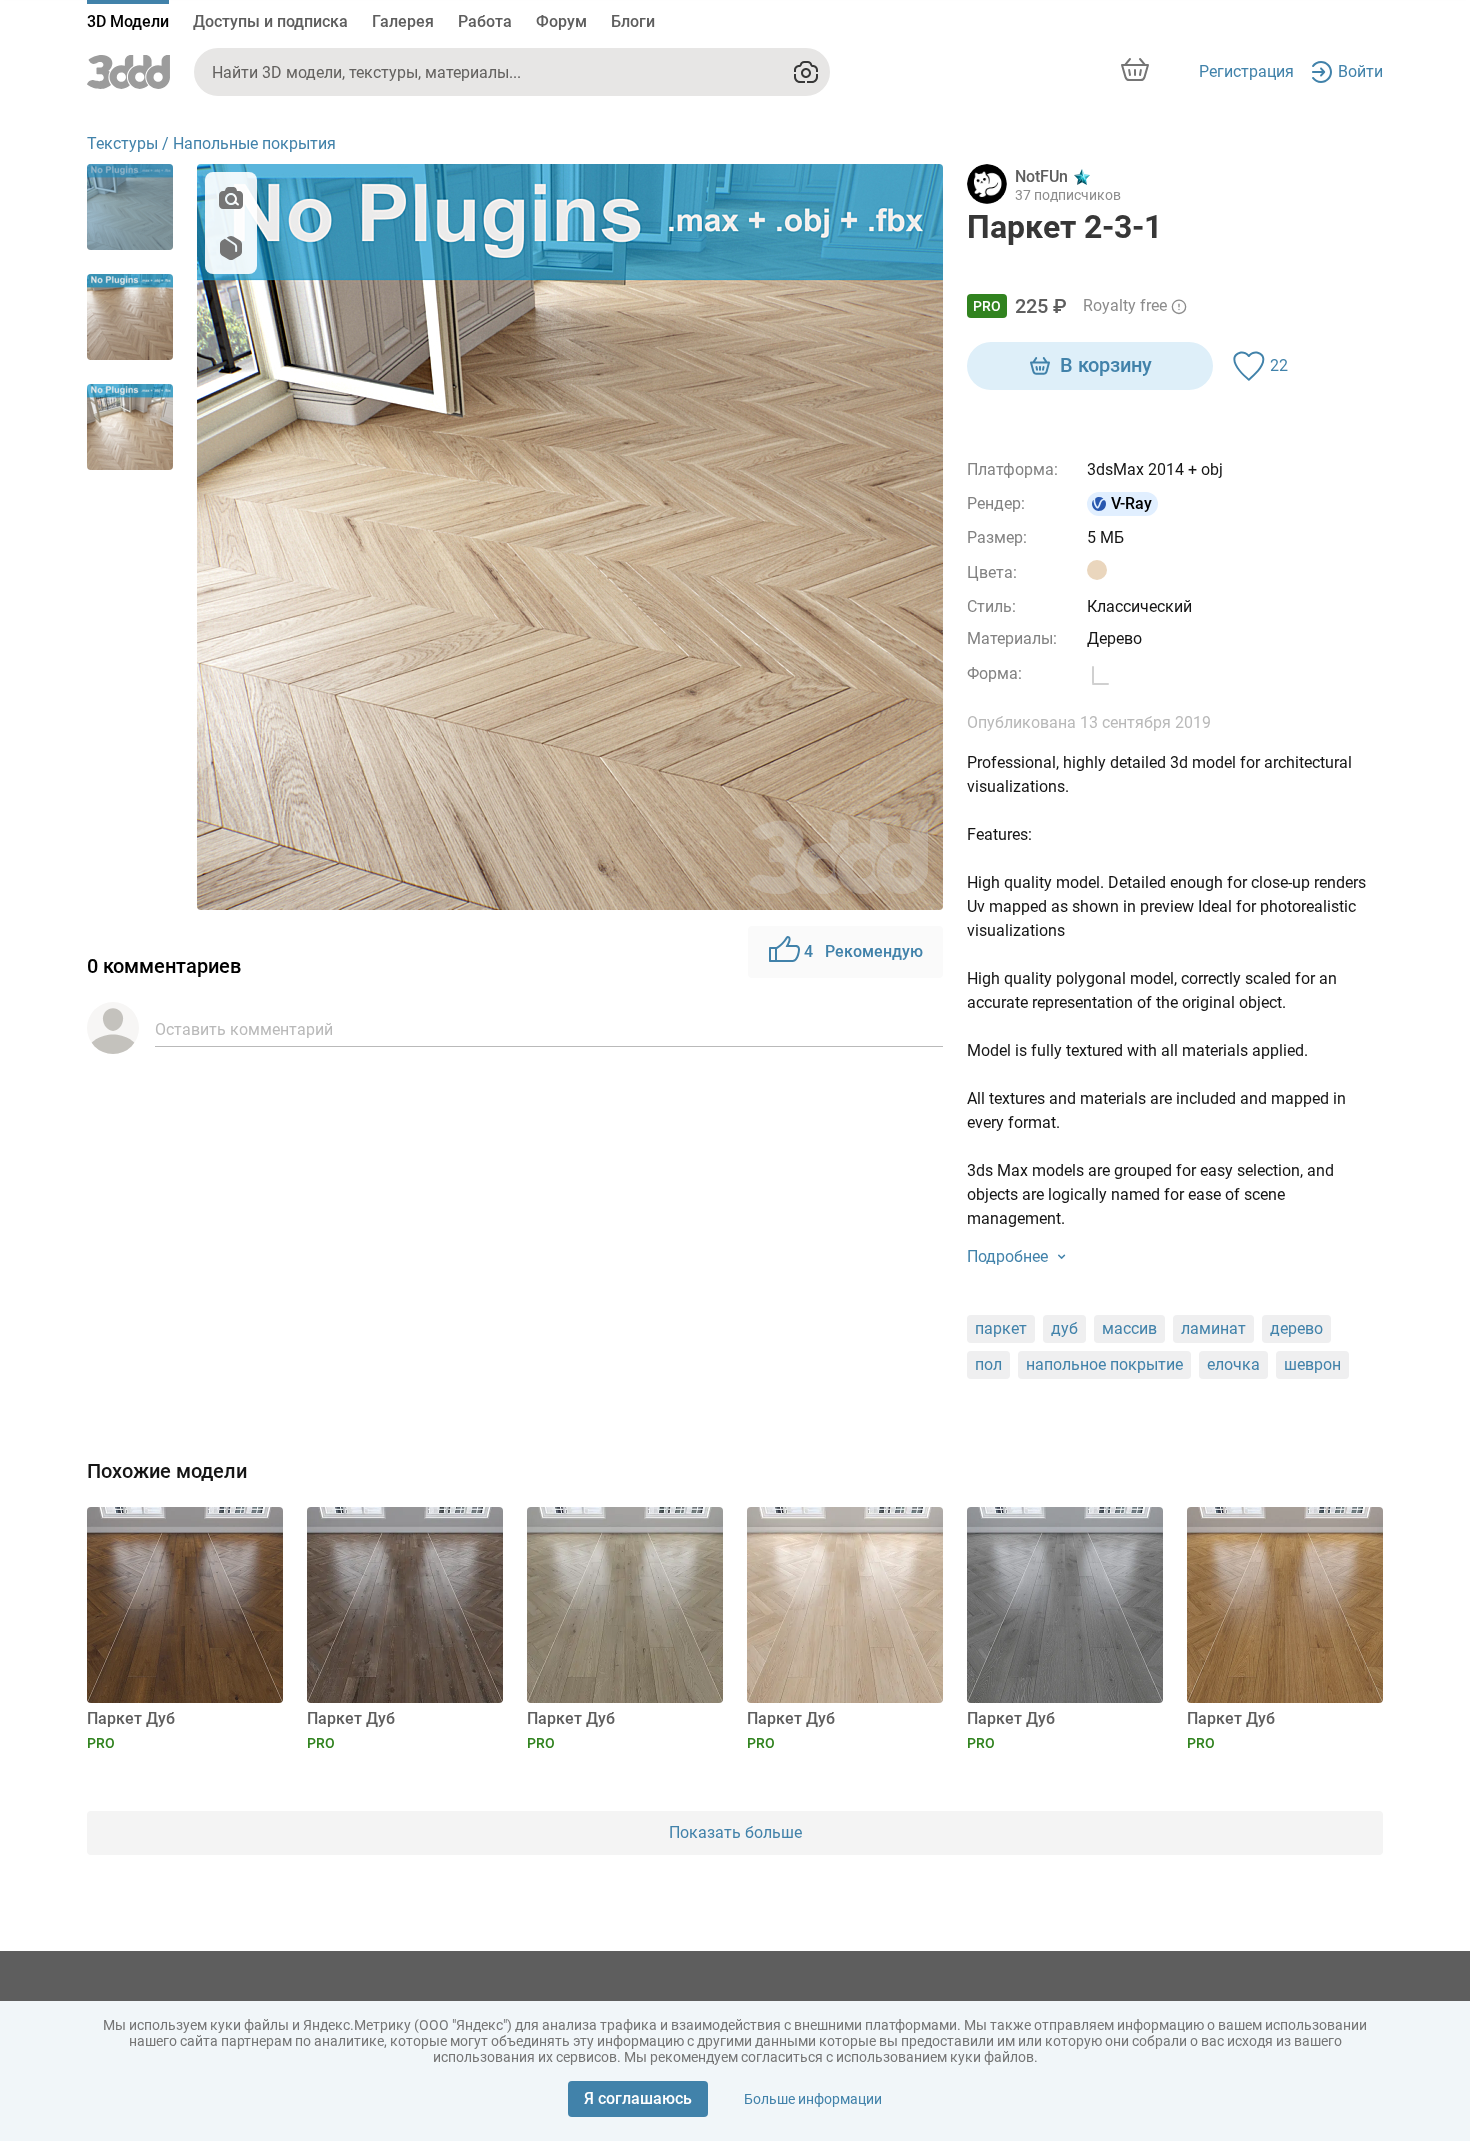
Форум (561, 21)
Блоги (633, 21)
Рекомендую (863, 951)
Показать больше (735, 1832)
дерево (1296, 1328)
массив (1129, 1328)
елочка (1233, 1364)
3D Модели (128, 21)
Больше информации (813, 2099)
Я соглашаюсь (638, 2098)
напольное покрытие (1104, 1364)
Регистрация (1246, 71)
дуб (1064, 1328)
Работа (485, 21)
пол (988, 1364)
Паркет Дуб (131, 1718)
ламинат (1213, 1328)
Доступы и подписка (270, 21)
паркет (1001, 1328)
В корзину (1106, 365)
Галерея (403, 21)
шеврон (1312, 1364)
